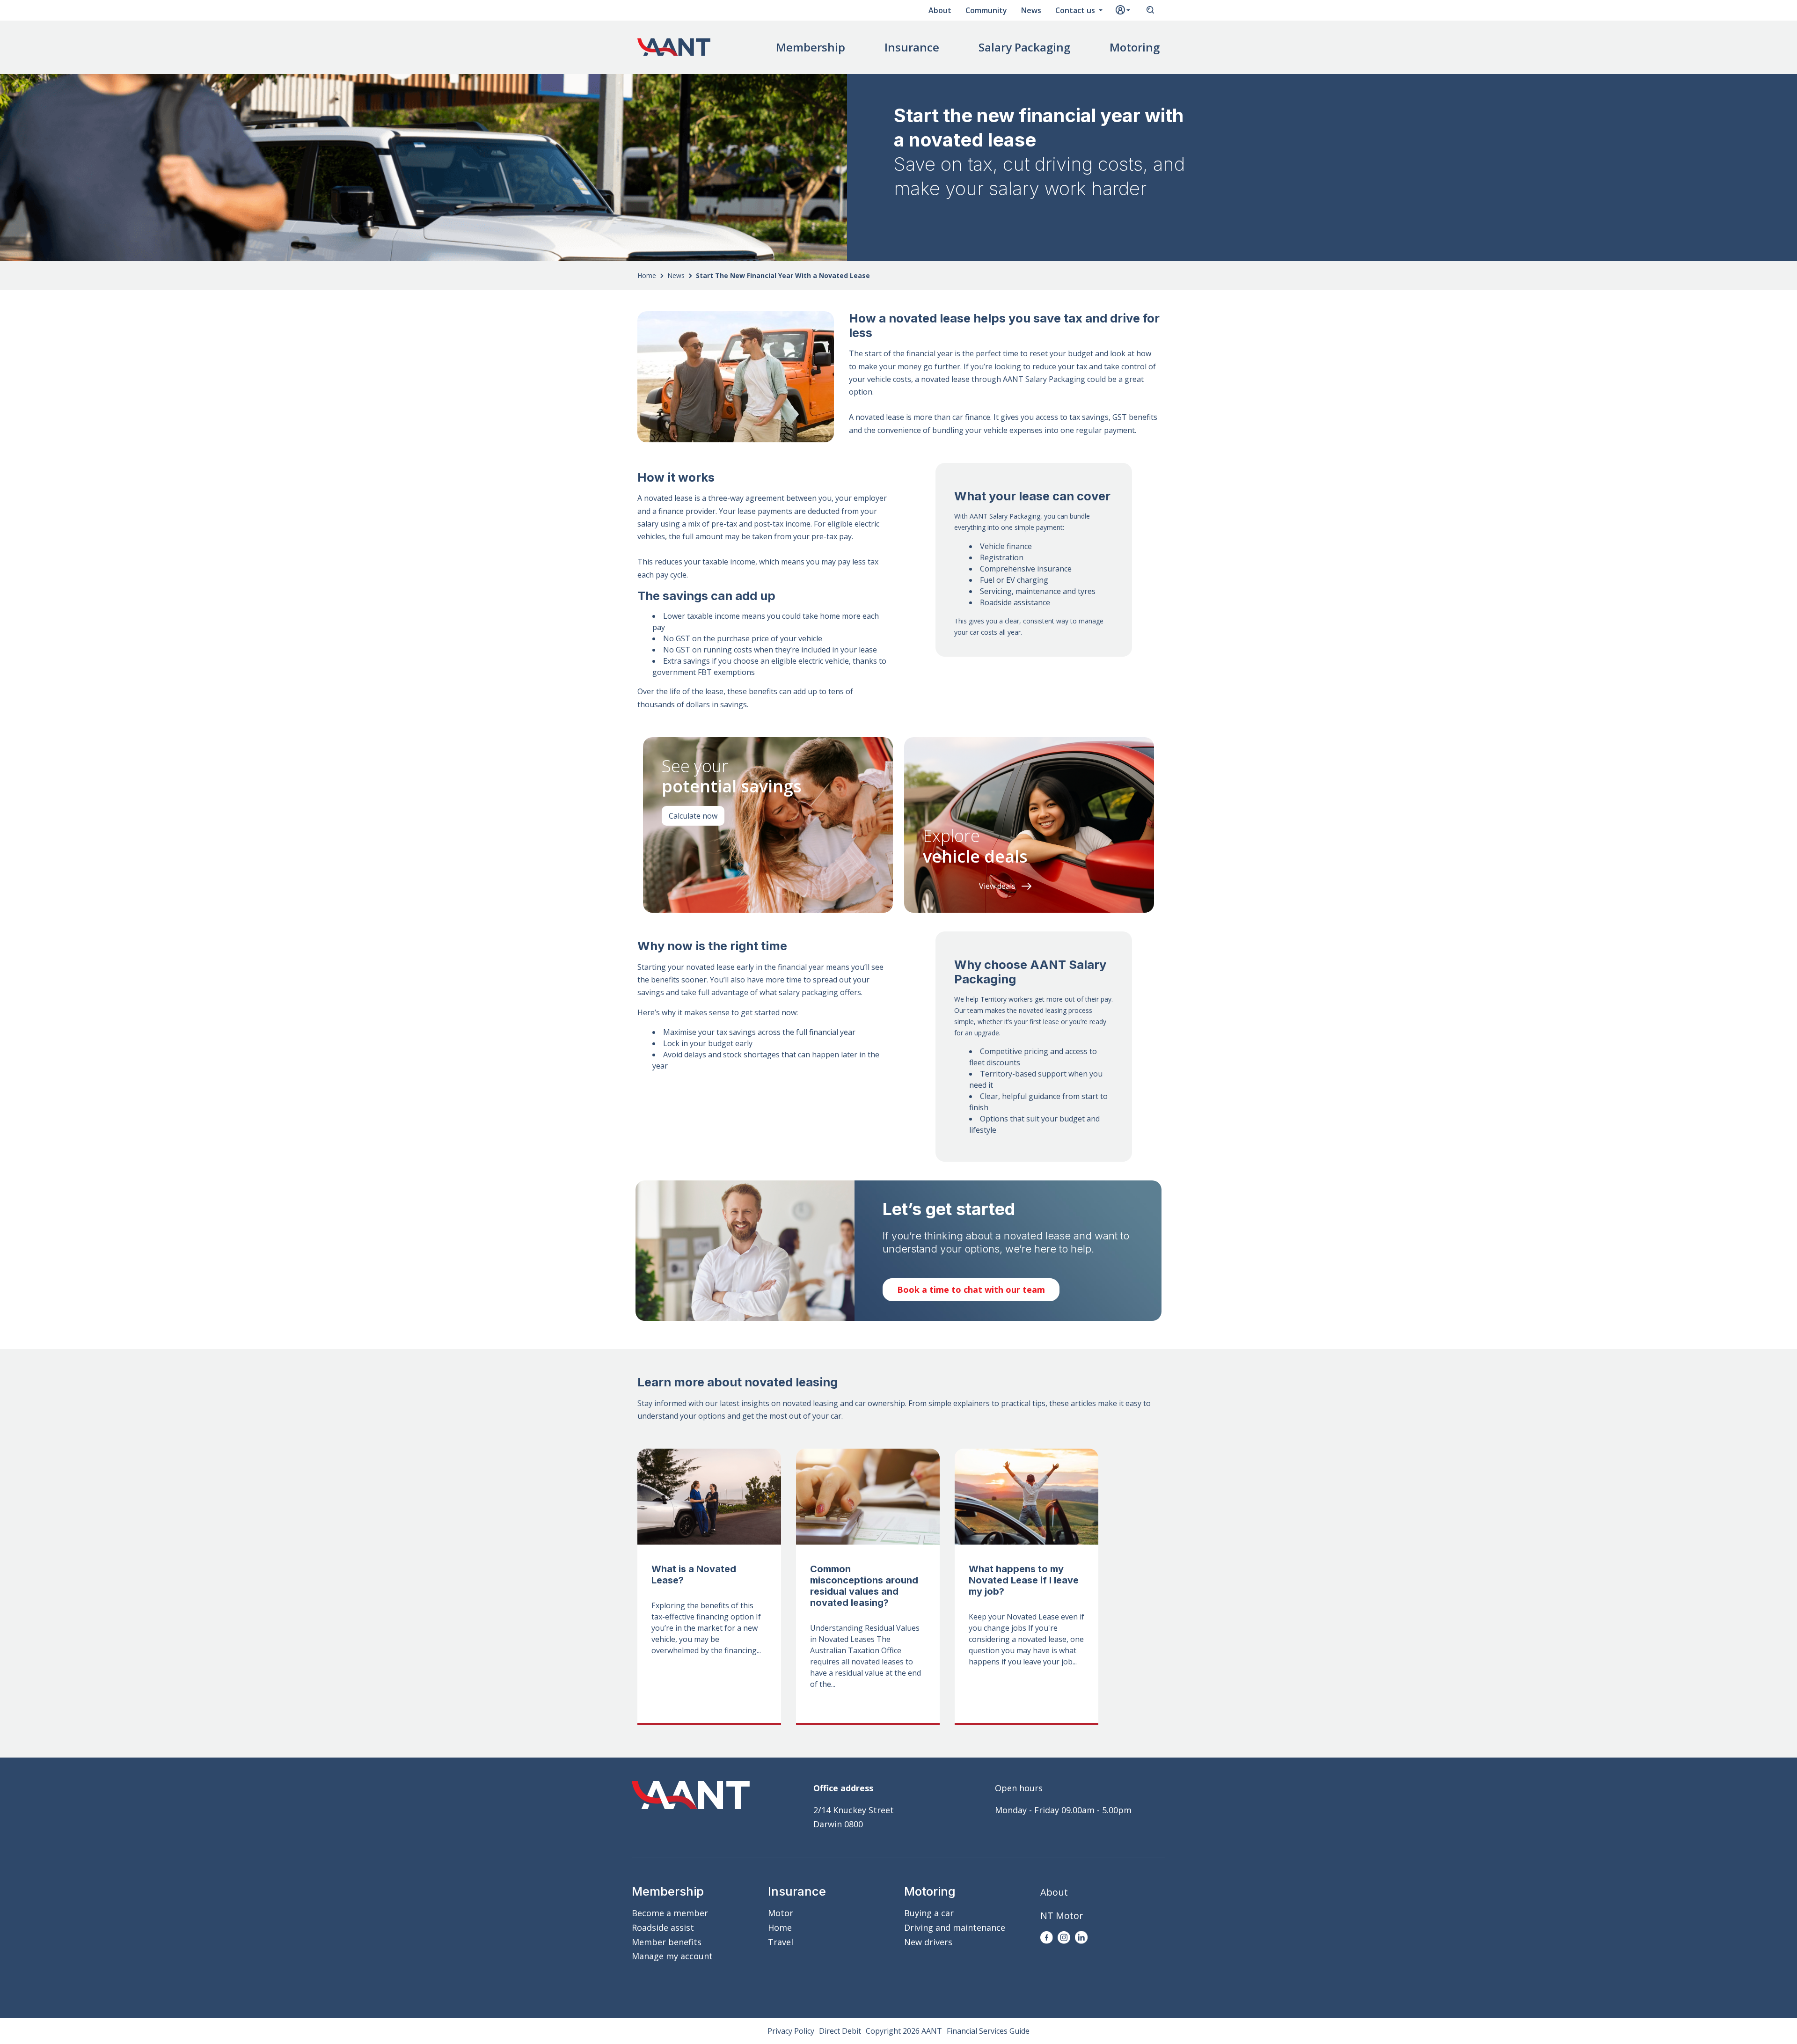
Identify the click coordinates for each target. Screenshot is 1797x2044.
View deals (997, 886)
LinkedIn (1081, 1938)
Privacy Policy (791, 2031)
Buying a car (929, 1913)
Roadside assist (663, 1927)
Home (647, 275)
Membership (811, 47)
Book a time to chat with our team (971, 1289)
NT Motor (1062, 1916)
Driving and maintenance (955, 1927)
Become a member (670, 1913)
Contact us (1076, 10)
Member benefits (667, 1942)
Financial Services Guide (988, 2031)
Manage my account (672, 1956)
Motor (781, 1913)
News (1031, 10)
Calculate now (693, 816)
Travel (781, 1942)
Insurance (912, 47)
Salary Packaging (1024, 47)
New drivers (928, 1942)
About (940, 10)
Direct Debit (840, 2031)
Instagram (1064, 1938)
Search (1150, 10)
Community (986, 10)
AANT (674, 47)
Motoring (1135, 47)
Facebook (1047, 1938)
